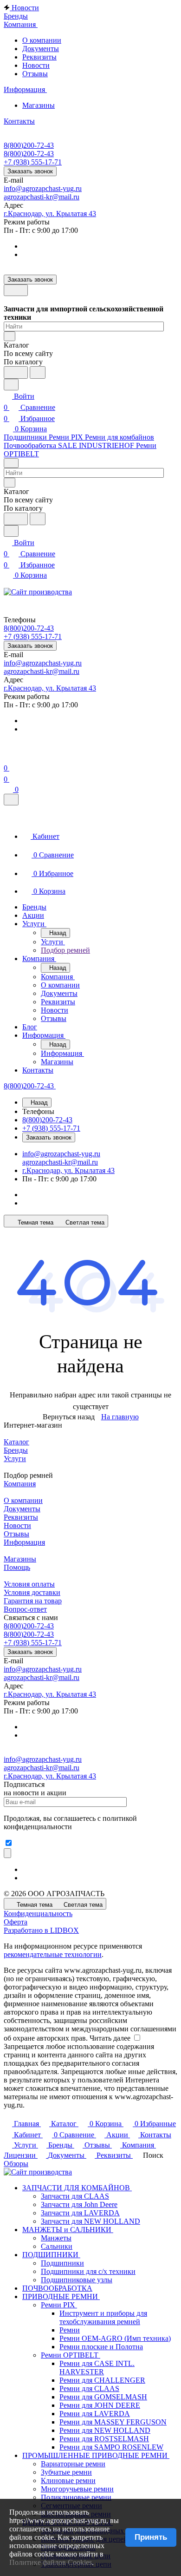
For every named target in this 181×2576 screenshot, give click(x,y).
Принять (151, 2537)
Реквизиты (39, 57)
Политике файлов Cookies (51, 2562)
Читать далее (110, 2038)
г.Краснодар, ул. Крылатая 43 (50, 214)
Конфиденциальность (38, 1914)
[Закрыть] (11, 800)
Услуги (15, 1459)
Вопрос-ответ (25, 1609)
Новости (36, 65)
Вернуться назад (69, 1417)
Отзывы (35, 74)
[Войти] (8, 757)
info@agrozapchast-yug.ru (43, 188)
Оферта (16, 1922)
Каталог (16, 1442)
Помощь (17, 1567)
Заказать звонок (30, 171)
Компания (20, 1484)
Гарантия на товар (33, 1601)
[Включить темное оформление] (16, 290)
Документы (41, 49)
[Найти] (38, 372)
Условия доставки (32, 1592)
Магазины (39, 105)
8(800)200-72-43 (29, 145)
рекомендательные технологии (53, 1954)
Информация (24, 1542)
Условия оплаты (29, 1584)
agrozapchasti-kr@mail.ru (42, 197)
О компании (42, 40)
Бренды (16, 1450)
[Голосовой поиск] (16, 372)
